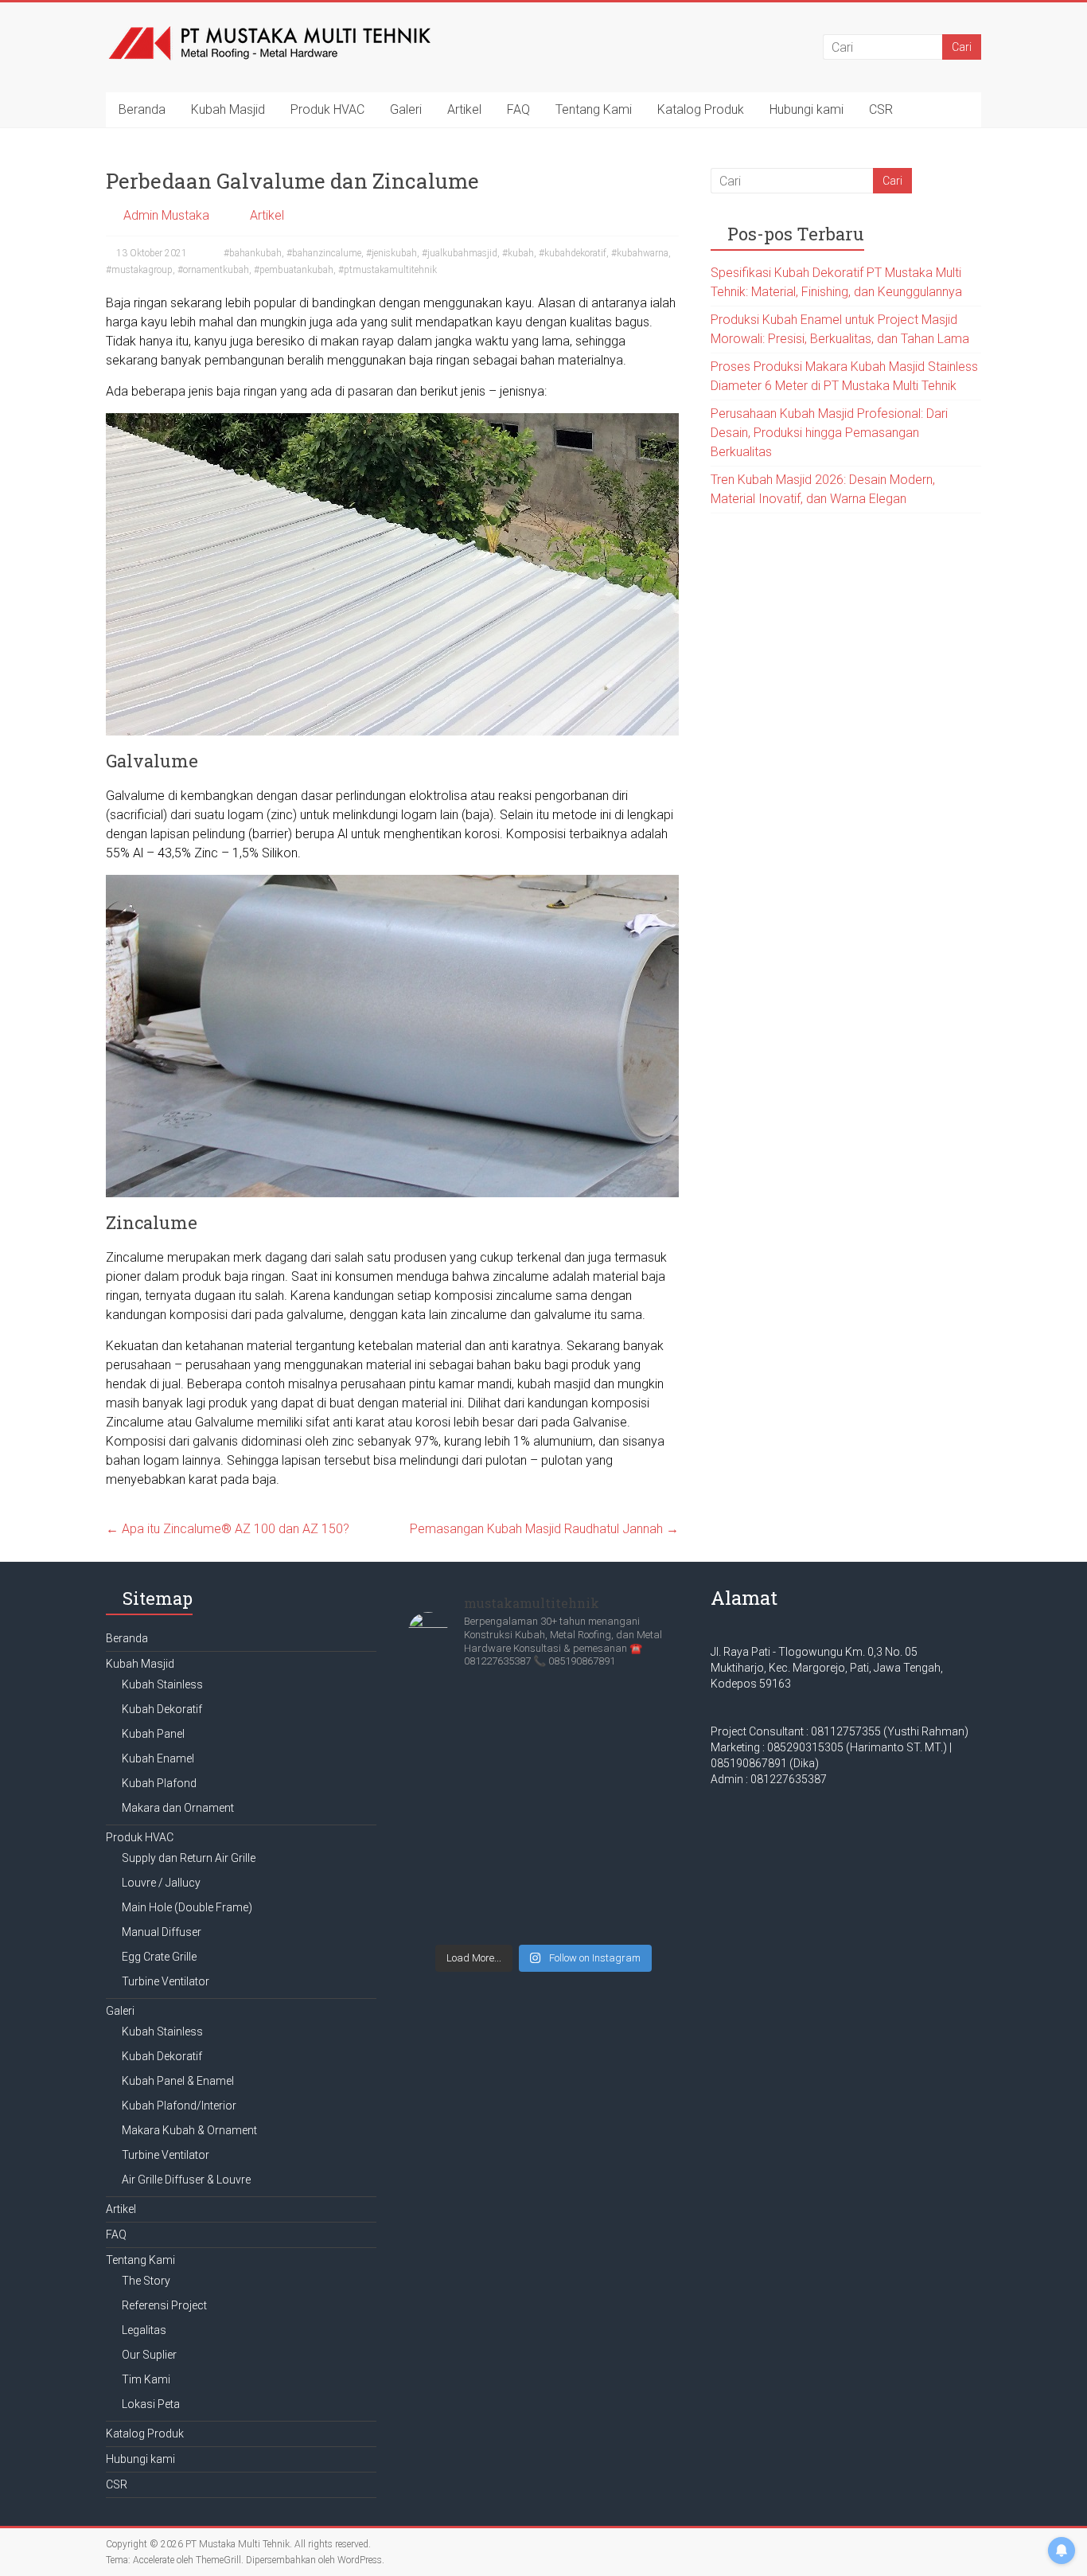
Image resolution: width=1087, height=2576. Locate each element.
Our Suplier (149, 2355)
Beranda (142, 109)
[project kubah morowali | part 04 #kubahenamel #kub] (543, 1868)
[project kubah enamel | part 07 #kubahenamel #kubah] (543, 1743)
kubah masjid (554, 1384)
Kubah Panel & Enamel (178, 2081)
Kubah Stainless (162, 1684)
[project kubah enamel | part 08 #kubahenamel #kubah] (452, 1743)
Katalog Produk (701, 109)
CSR (881, 109)
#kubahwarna (640, 253)
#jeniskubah (392, 253)
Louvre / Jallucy (161, 1883)
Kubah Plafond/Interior (179, 2106)
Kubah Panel (153, 1734)
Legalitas (144, 2330)
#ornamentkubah (213, 270)
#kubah (518, 253)
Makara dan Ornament (178, 1808)
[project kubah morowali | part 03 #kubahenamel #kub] (635, 1868)
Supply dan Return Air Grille (189, 1858)
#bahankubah (253, 253)
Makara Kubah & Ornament (189, 2130)
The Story (146, 2281)
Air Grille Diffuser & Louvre (186, 2180)
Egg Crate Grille (159, 1957)
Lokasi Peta (151, 2404)
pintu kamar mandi (460, 1384)
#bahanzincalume (324, 253)
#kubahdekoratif (573, 253)
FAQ (518, 109)
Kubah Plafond (159, 1783)
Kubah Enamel (158, 1758)
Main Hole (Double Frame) (187, 1907)
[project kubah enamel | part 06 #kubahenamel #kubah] (635, 1743)
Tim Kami (146, 2379)
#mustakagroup (139, 270)
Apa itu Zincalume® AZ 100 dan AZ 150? (228, 1529)
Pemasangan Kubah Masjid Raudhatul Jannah (544, 1529)
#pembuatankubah (294, 270)
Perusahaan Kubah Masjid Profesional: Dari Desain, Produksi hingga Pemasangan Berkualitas (829, 433)
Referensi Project (164, 2305)
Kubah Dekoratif (162, 1709)
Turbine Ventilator (166, 1981)
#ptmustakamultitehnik (388, 270)
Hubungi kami (806, 109)
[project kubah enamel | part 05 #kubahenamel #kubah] (452, 1860)
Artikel (464, 109)
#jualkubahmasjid (460, 253)
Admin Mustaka (166, 215)
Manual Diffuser (162, 1932)
